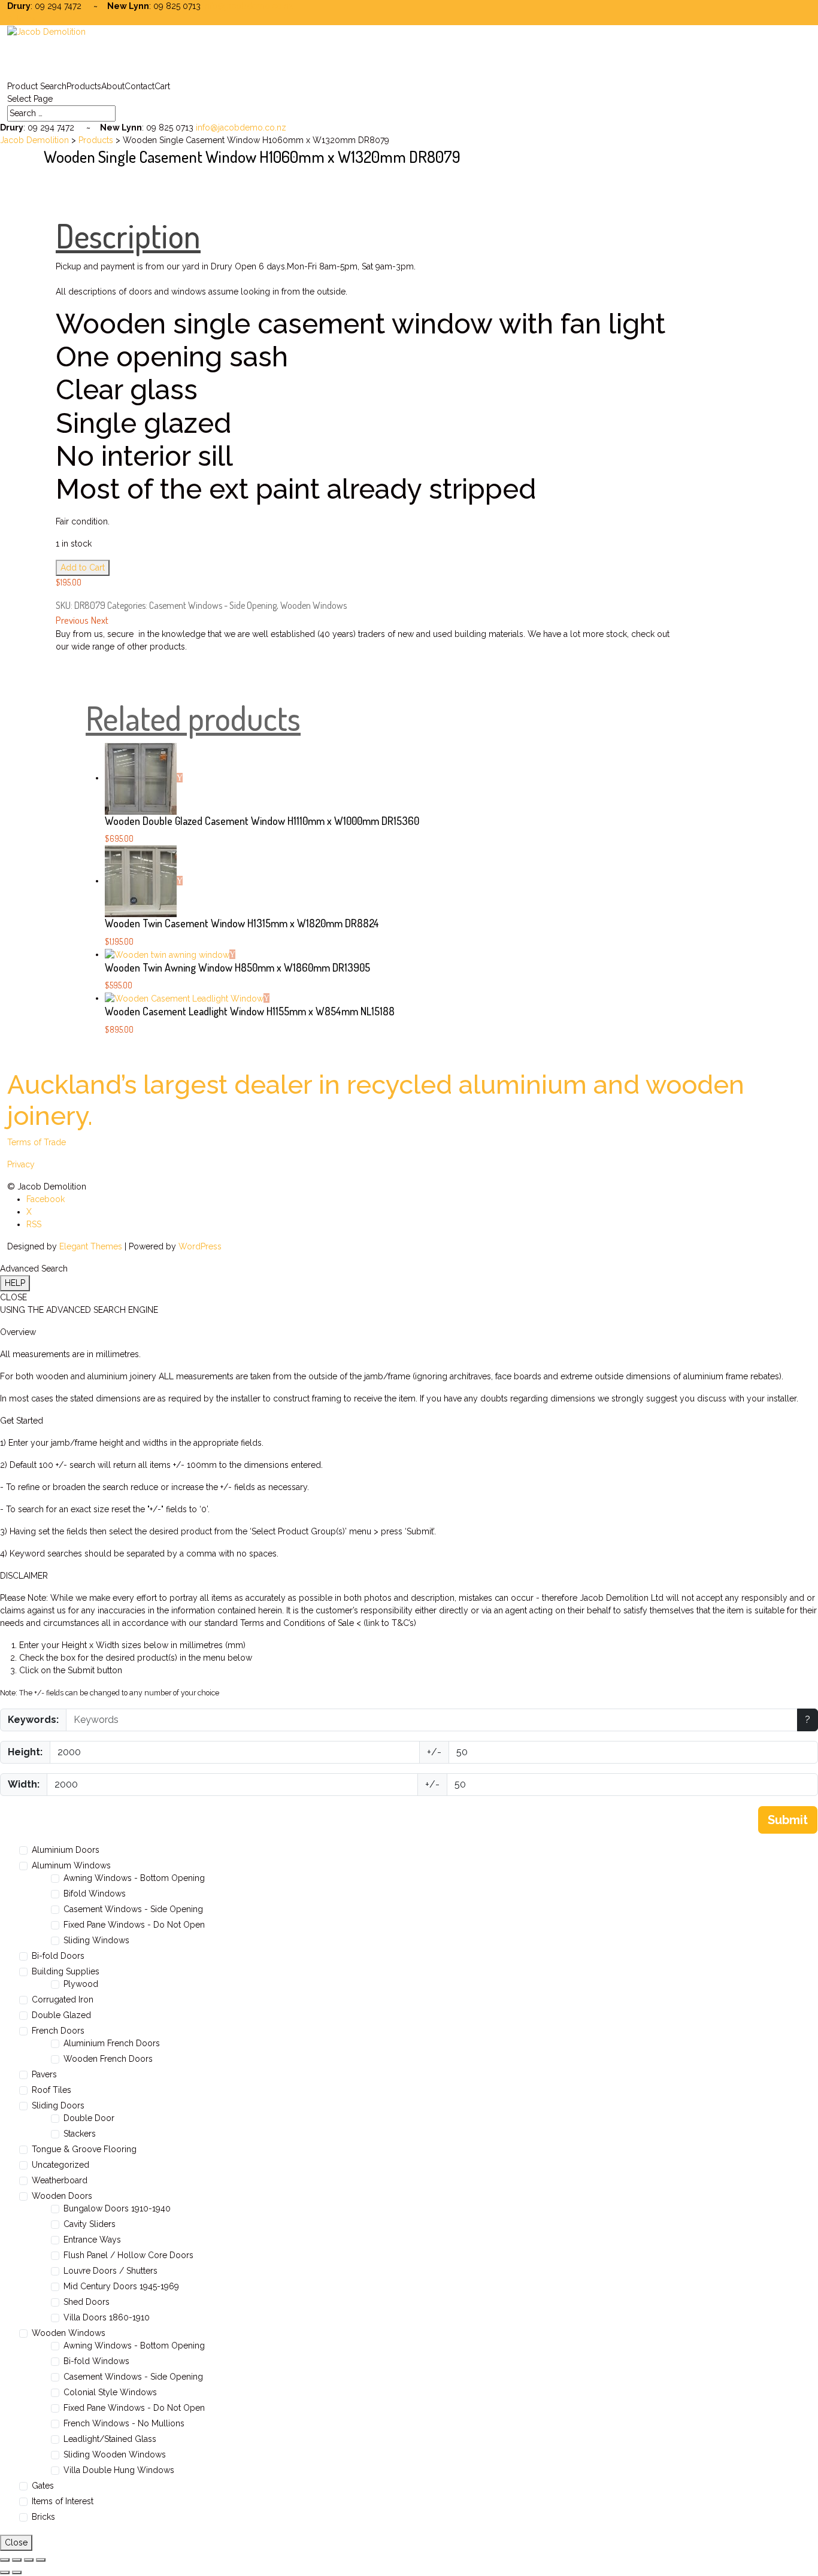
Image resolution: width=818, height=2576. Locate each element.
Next (100, 620)
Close (16, 2542)
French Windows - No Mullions (124, 2423)
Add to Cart (83, 568)
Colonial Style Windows (110, 2392)
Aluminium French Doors (112, 2043)
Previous (72, 620)
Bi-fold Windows (96, 2361)
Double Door (89, 2118)
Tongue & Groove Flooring (84, 2149)
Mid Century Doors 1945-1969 (121, 2286)
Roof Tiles (51, 2090)
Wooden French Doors (108, 2059)
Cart (162, 86)
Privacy (21, 1164)
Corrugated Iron (63, 1999)
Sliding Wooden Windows (115, 2454)
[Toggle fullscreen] (17, 2560)
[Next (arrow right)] (17, 2572)
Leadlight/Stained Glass (110, 2439)
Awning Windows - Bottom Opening (134, 1878)
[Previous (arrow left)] (5, 2572)
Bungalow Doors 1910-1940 (117, 2208)
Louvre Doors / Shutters (110, 2271)
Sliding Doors (58, 2105)
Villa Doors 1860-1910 (107, 2317)
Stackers (80, 2134)
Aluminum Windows (71, 1865)
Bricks (43, 2517)
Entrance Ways (92, 2240)
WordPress (200, 1246)
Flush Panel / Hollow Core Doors (128, 2255)
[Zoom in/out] (5, 2560)
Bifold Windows (95, 1894)
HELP (15, 1283)
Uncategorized (60, 2165)
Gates (43, 2486)
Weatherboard (60, 2180)
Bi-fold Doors (58, 1956)
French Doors (58, 2031)
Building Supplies (66, 1971)
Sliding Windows (96, 1940)
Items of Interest (63, 2501)
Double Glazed (61, 2015)
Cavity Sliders (90, 2224)
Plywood (81, 1984)
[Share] (29, 2560)
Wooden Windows (313, 605)
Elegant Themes (91, 1246)
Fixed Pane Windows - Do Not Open (134, 1925)
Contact (140, 86)
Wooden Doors (62, 2196)
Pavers (44, 2074)
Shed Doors (87, 2302)
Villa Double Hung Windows (119, 2470)
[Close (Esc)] (41, 2560)
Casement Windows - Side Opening (213, 605)
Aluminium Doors (66, 1850)
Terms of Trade (37, 1142)
